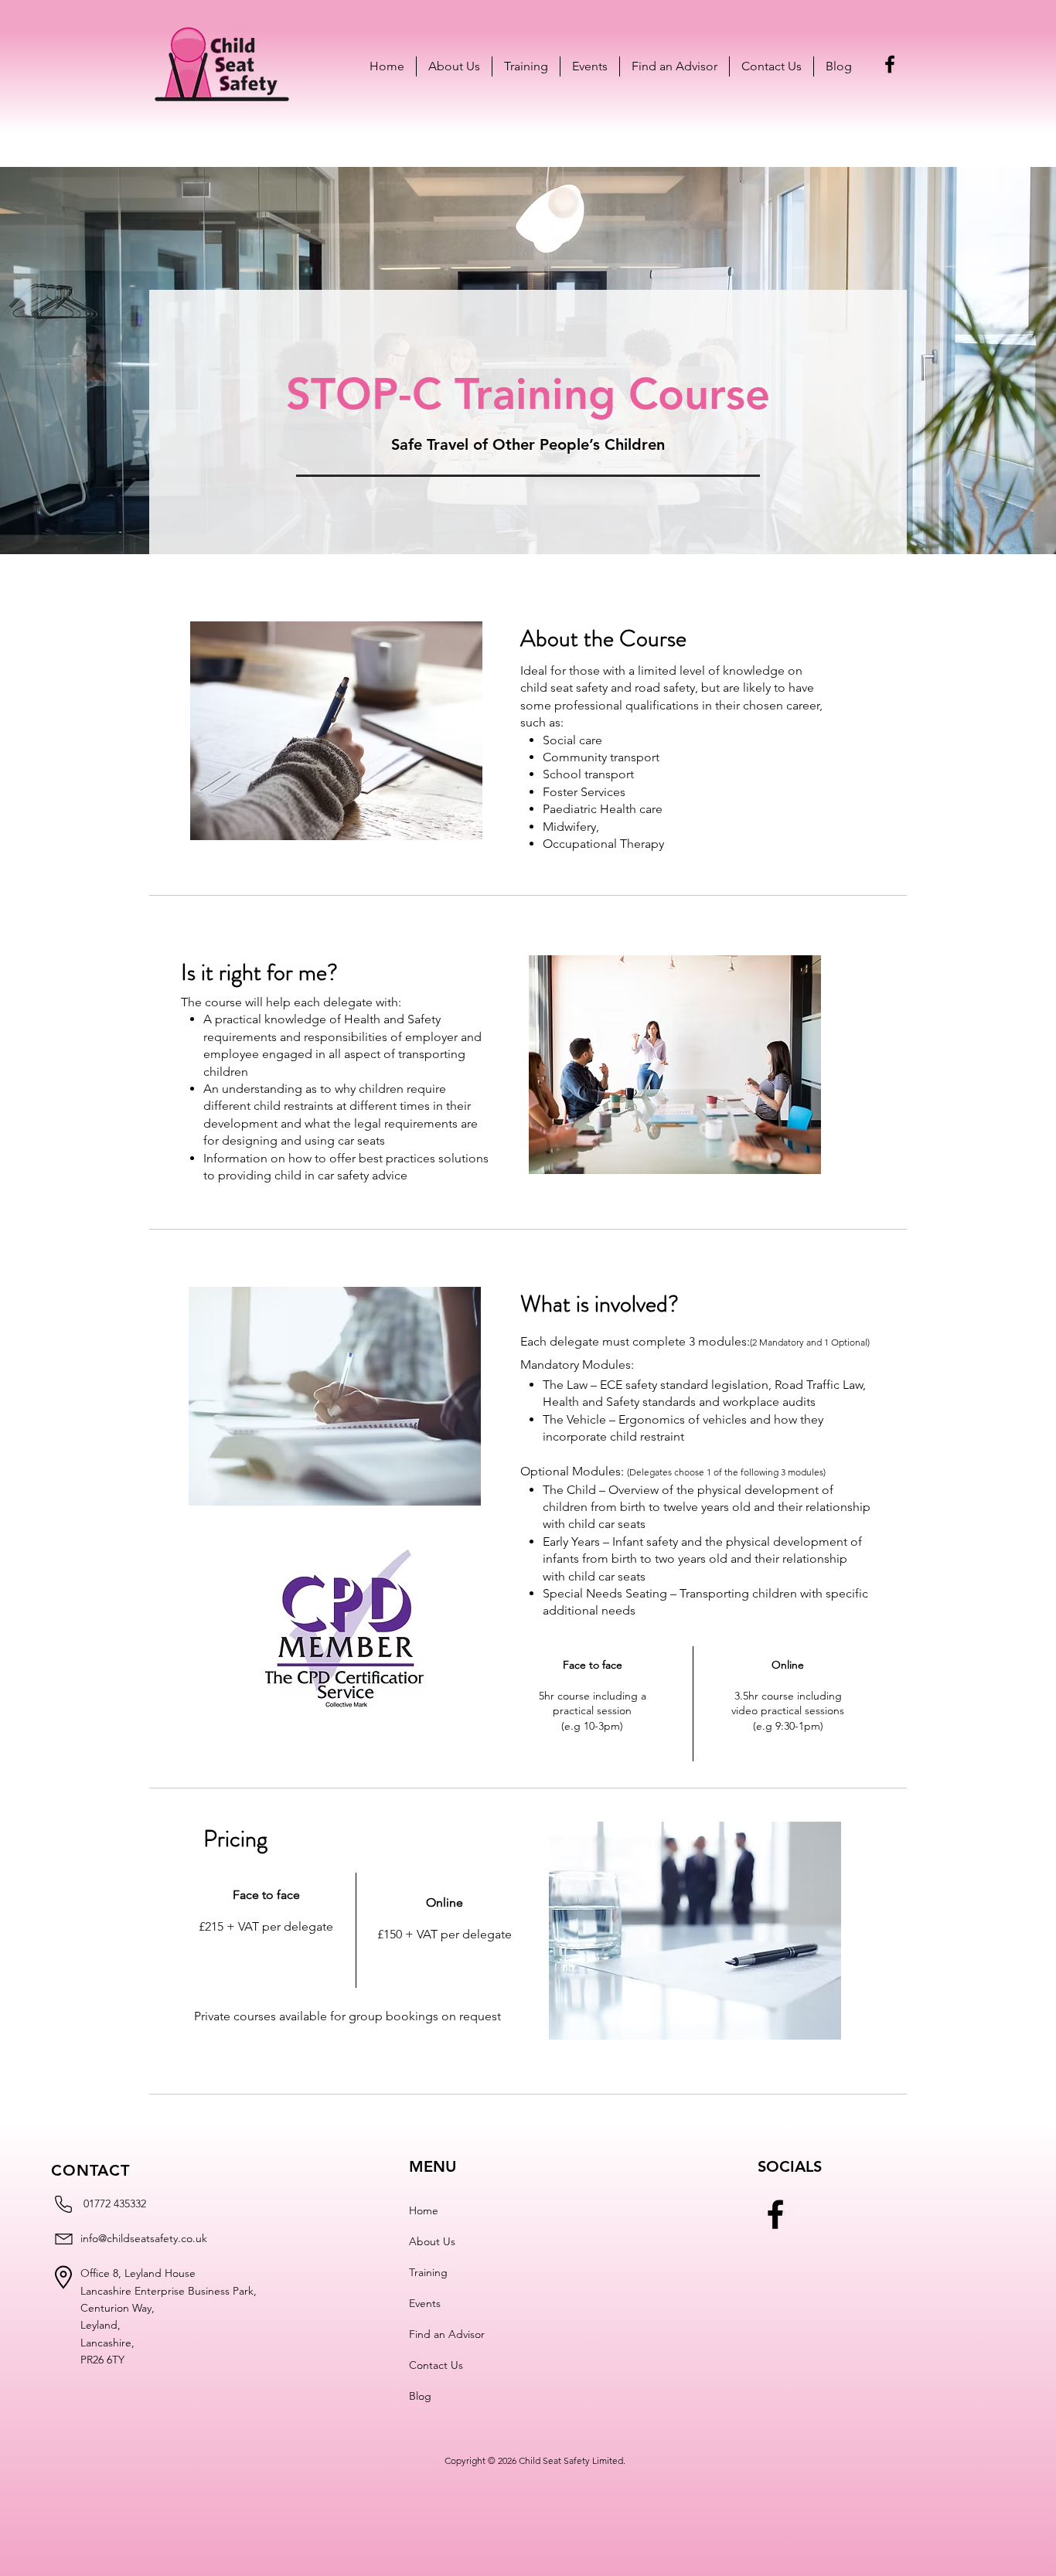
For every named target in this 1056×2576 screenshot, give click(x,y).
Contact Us (436, 2365)
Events (425, 2303)
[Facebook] (890, 64)
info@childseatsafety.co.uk (144, 2238)
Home (424, 2210)
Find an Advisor (447, 2334)
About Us (432, 2241)
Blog (420, 2396)
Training (428, 2272)
